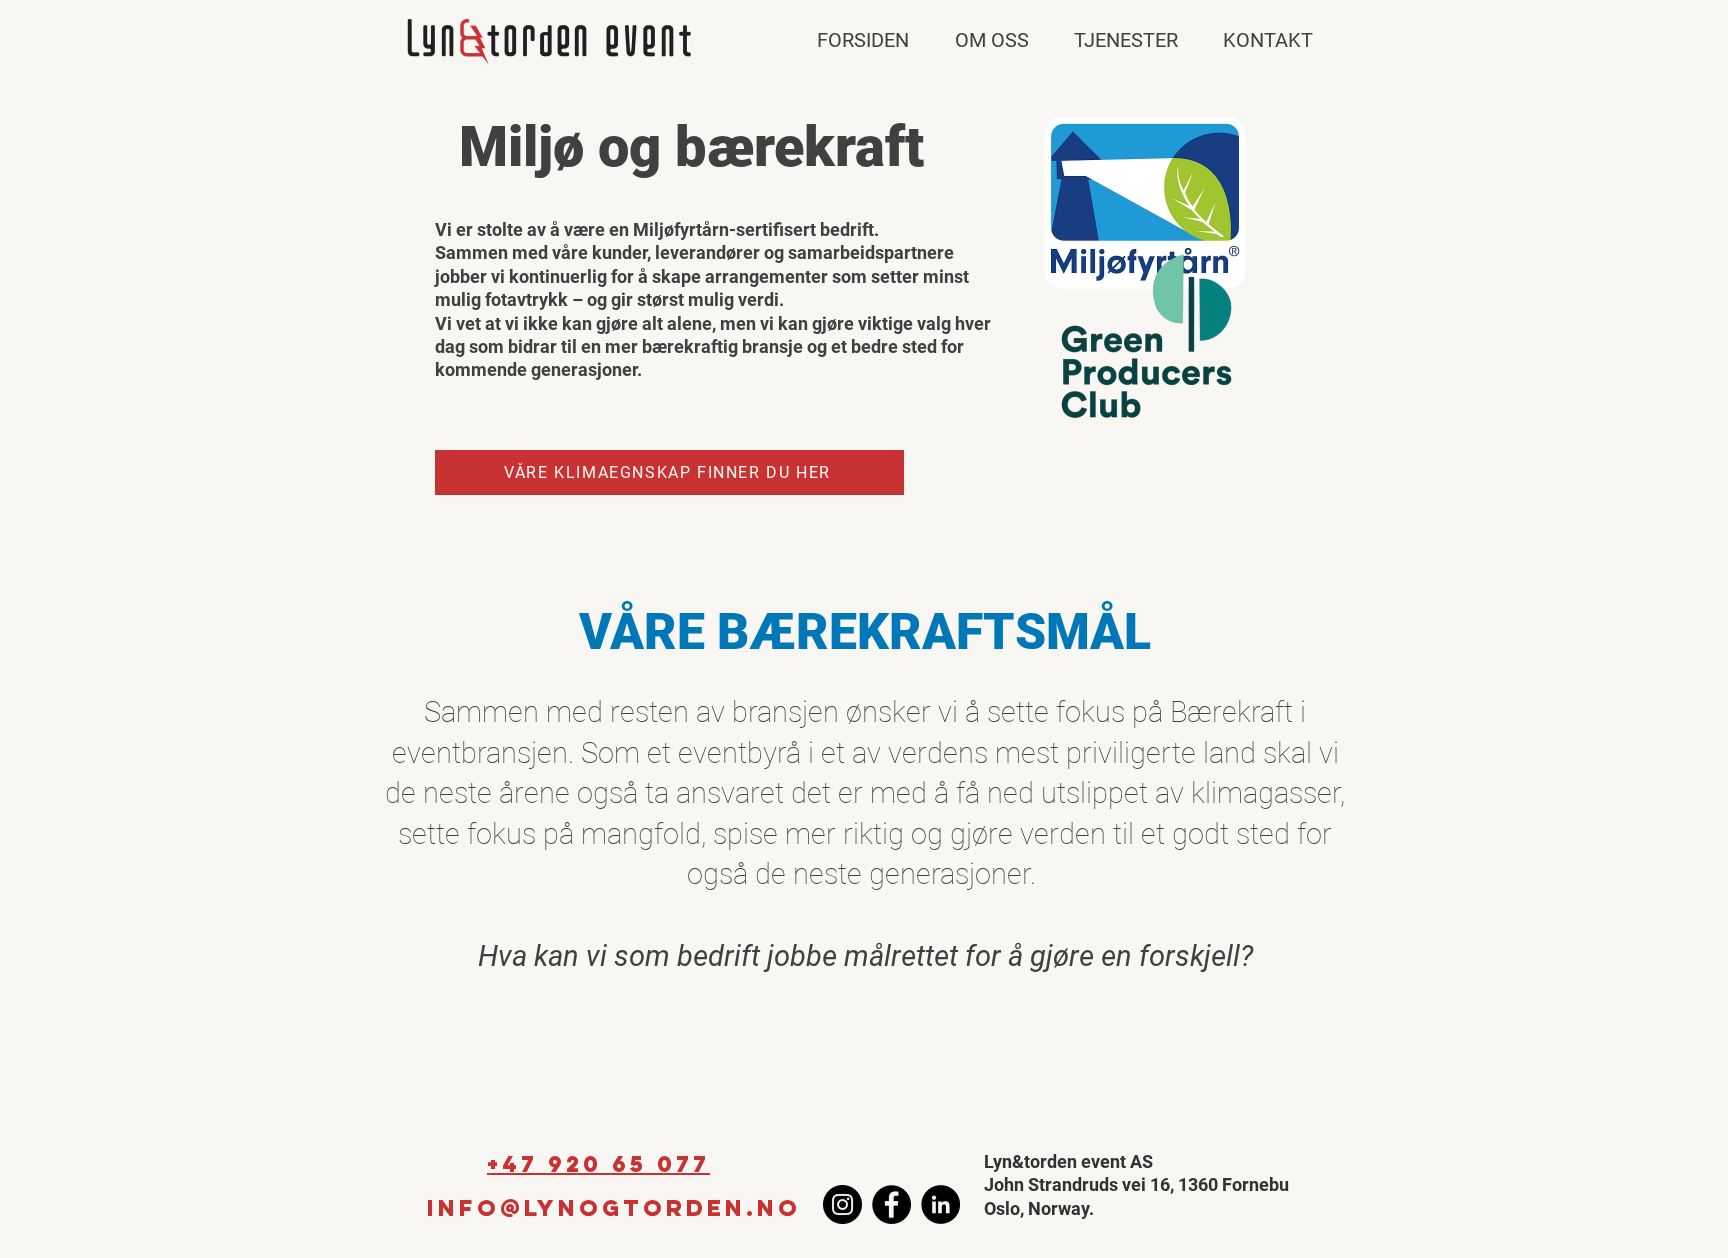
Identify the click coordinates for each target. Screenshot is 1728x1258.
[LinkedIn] (940, 1204)
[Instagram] (842, 1204)
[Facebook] (891, 1204)
